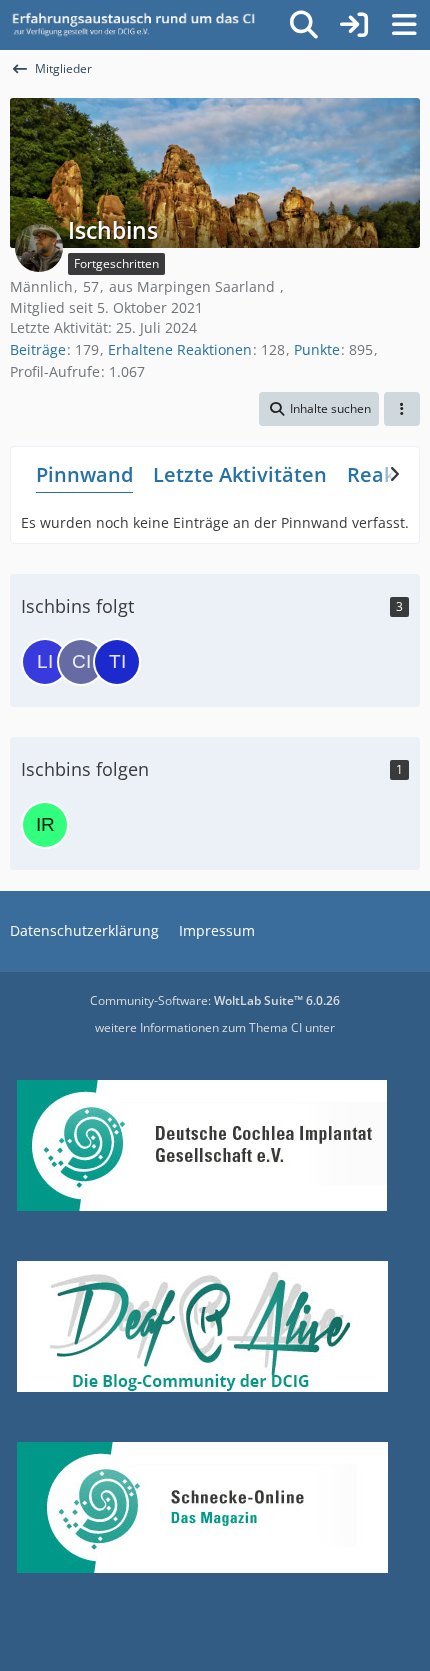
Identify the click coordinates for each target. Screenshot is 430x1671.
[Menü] (404, 25)
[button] (319, 409)
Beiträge (38, 349)
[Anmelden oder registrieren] (354, 25)
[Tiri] (117, 662)
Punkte (317, 349)
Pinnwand (84, 474)
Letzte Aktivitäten (240, 474)
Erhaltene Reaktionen (180, 349)
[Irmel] (45, 825)
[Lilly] (45, 662)
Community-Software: (215, 1000)
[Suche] (304, 25)
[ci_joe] (81, 662)
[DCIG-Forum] (140, 25)
